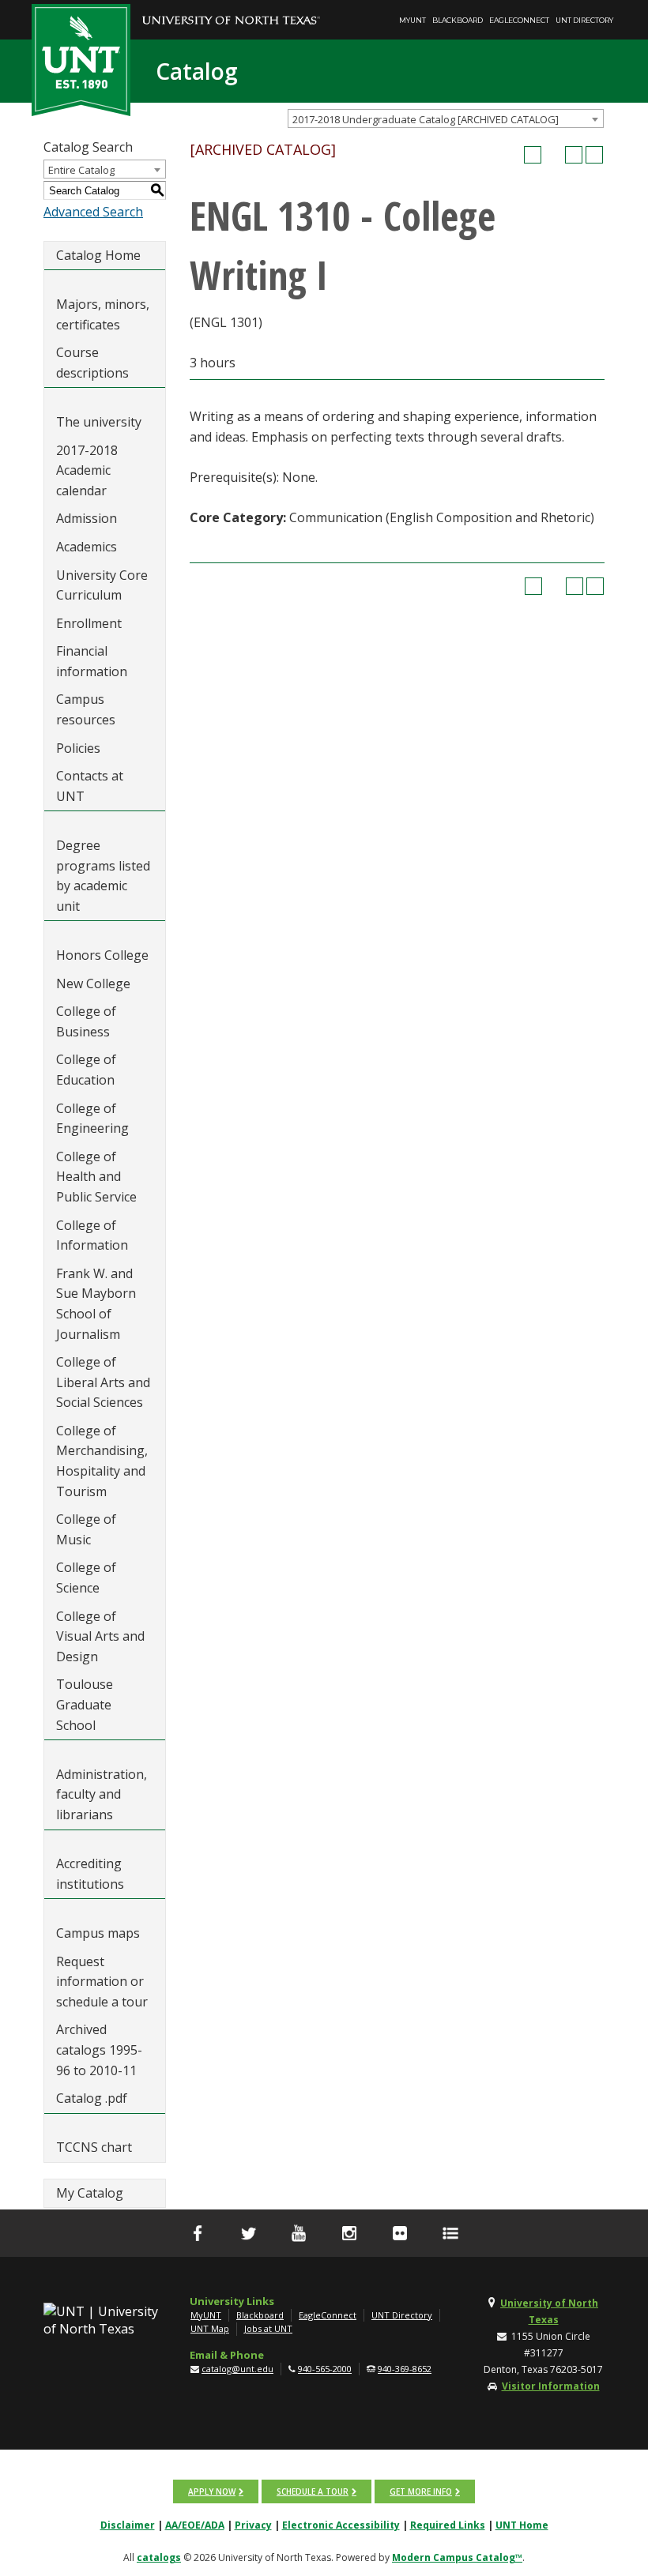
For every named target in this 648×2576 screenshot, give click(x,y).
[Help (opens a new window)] (594, 155)
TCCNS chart (94, 2147)
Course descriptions (92, 363)
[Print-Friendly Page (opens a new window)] (574, 155)
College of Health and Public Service (96, 1177)
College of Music (86, 1529)
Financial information (92, 661)
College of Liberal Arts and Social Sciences (103, 1382)
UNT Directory (584, 20)
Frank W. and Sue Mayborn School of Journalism (96, 1304)
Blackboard (458, 20)
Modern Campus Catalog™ (457, 2557)
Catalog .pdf (92, 2098)
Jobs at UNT (268, 2328)
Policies (78, 748)
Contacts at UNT (90, 786)
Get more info (421, 2491)
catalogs (159, 2557)
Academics (87, 547)
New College (93, 983)
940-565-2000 (325, 2369)
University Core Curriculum (102, 585)
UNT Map (210, 2328)
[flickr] (400, 2233)
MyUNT (413, 20)
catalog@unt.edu (237, 2369)
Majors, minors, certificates (103, 314)
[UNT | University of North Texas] (105, 2320)
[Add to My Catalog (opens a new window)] (533, 155)
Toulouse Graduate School (85, 1704)
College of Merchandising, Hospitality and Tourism (102, 1461)
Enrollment (89, 623)
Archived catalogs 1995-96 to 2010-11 (99, 2050)
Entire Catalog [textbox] (81, 170)
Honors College (102, 955)
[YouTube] (299, 2233)
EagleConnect (519, 20)
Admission (87, 518)
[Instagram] (349, 2233)
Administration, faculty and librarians (102, 1794)
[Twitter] (248, 2233)
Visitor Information (551, 2386)
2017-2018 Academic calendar (87, 470)
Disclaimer (128, 2525)
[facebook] (198, 2233)
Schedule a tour (313, 2491)
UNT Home (522, 2525)
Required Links (448, 2525)
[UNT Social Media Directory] (450, 2233)
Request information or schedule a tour (102, 1982)
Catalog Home (98, 255)
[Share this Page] (553, 155)
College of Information (92, 1235)
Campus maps (98, 1933)
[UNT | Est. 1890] (81, 58)
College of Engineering (92, 1119)
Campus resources (86, 709)
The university (99, 422)
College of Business (86, 1021)
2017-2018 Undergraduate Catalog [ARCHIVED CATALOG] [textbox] (426, 119)
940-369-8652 (405, 2369)
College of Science (86, 1578)
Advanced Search (93, 212)
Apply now (212, 2491)
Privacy (253, 2525)
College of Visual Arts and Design (100, 1636)
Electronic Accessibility (341, 2525)
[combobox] (446, 118)
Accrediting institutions (90, 1874)
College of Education (86, 1070)
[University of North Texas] (231, 9)
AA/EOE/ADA (195, 2525)
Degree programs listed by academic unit (103, 876)
